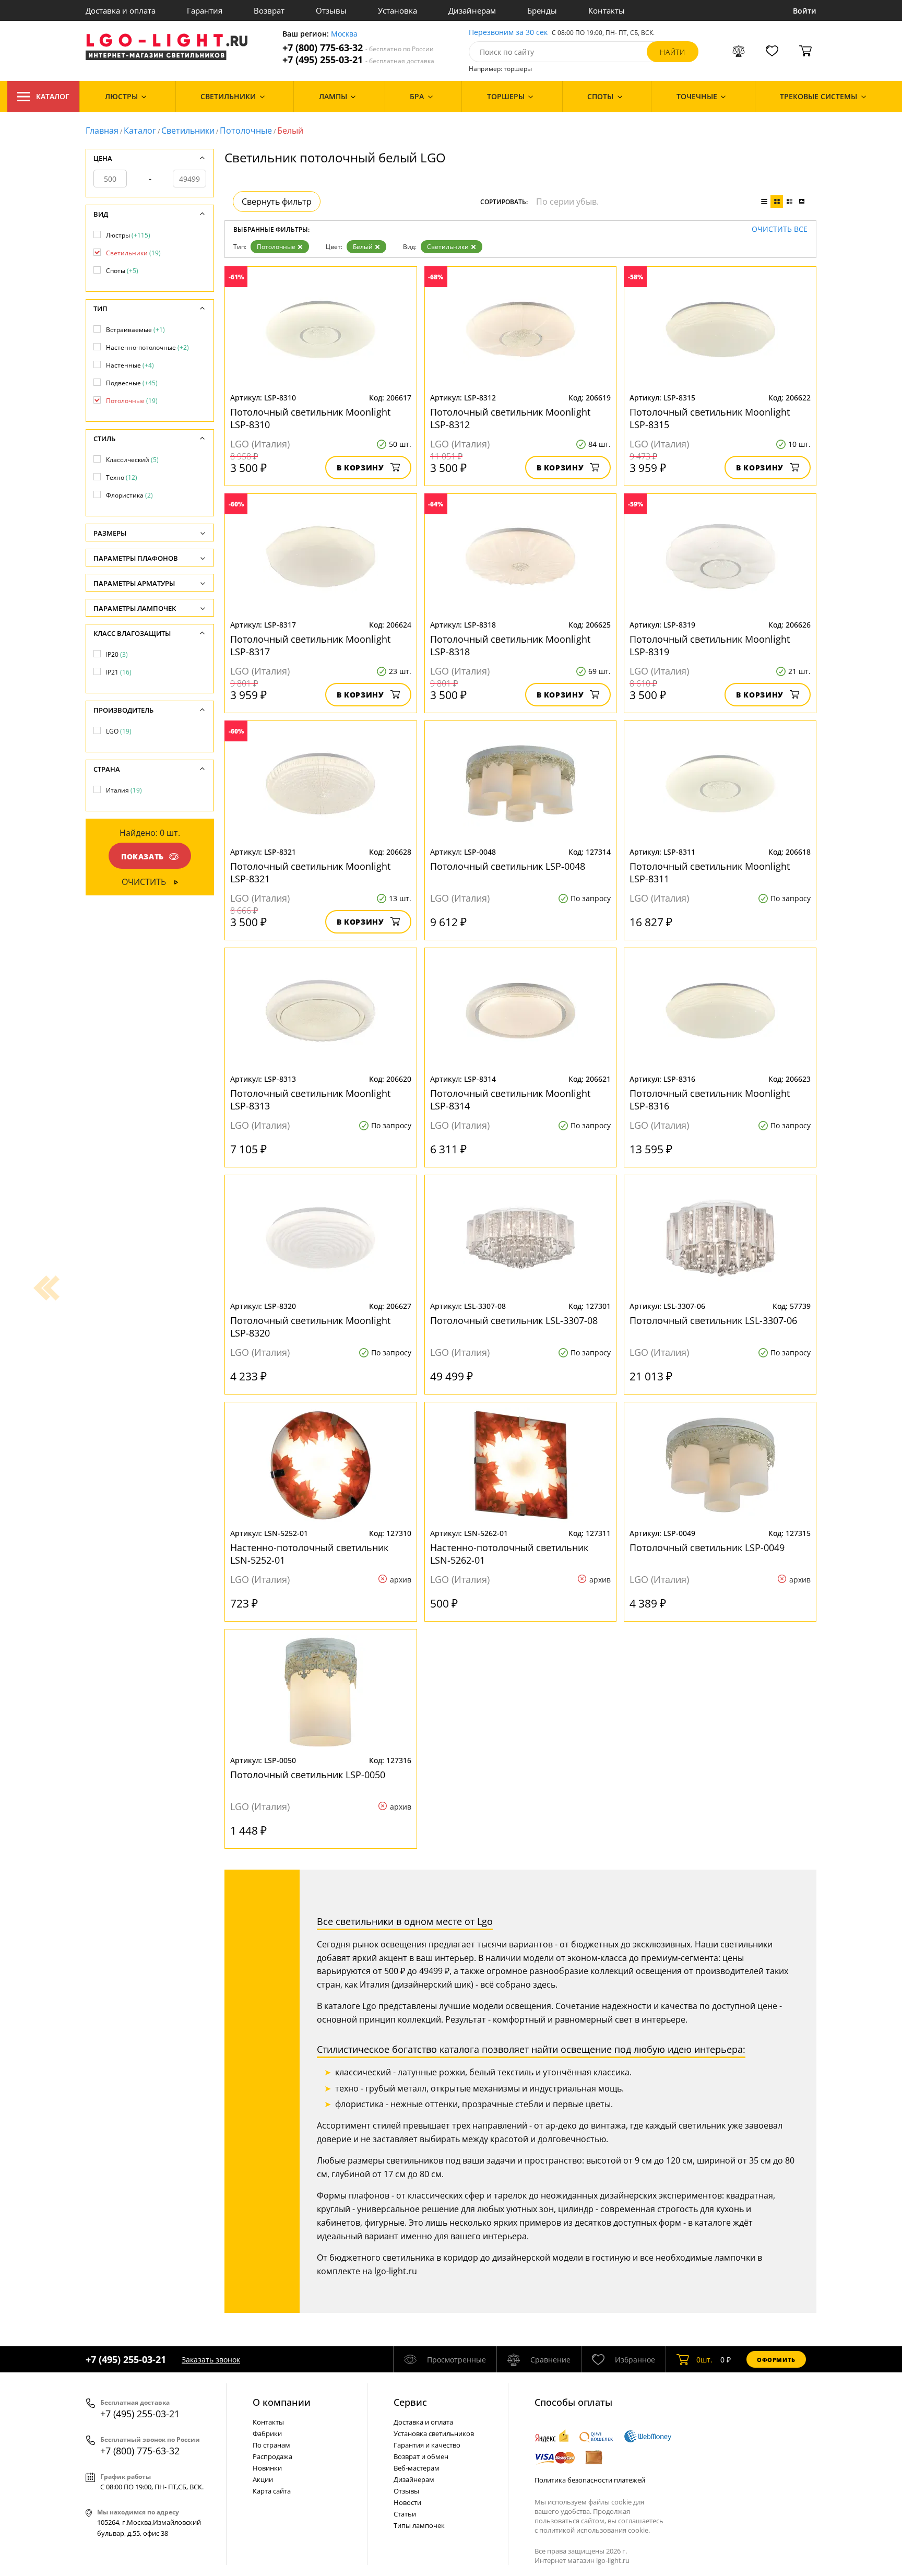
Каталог (53, 96)
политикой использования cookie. (595, 2530)
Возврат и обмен (421, 2456)
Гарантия (205, 10)
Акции (263, 2479)
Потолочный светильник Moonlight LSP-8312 (510, 418)
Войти (805, 11)
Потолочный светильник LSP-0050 (308, 1775)
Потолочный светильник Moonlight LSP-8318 (510, 645)
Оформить (776, 2360)
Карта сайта (272, 2491)
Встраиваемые (135, 330)
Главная (102, 131)
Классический (132, 460)
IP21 (119, 672)
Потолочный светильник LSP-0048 (508, 866)
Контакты (607, 10)
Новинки (267, 2468)
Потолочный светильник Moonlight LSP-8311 (710, 872)
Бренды (542, 10)
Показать (143, 856)
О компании (282, 2402)
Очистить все (780, 229)
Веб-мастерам (417, 2468)
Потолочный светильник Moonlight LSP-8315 (710, 418)
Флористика (129, 495)
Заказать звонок (211, 2360)
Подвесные (132, 383)
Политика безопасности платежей (590, 2480)
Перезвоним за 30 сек (508, 33)
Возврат (269, 10)
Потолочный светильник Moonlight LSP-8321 (310, 872)
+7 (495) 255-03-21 (358, 60)
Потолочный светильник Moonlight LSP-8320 (310, 1327)
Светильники (188, 131)
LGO (119, 731)
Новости (407, 2502)
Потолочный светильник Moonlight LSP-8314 (510, 1100)
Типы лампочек (419, 2525)
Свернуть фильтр (277, 202)
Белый (363, 247)
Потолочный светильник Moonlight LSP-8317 (310, 645)
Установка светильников (434, 2433)
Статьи (405, 2514)
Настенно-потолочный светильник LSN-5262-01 (509, 1554)
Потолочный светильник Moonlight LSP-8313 (310, 1100)
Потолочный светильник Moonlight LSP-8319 (710, 645)
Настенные (130, 365)
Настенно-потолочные (147, 347)
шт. (704, 2360)
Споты (122, 271)
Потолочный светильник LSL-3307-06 (713, 1320)
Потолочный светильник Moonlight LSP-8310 (310, 418)
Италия (124, 790)
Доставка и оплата (121, 10)
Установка (397, 10)
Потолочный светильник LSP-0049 (707, 1547)
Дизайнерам (472, 10)
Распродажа (272, 2456)
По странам (271, 2445)
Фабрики (267, 2433)
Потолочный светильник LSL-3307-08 (514, 1320)
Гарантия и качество (427, 2445)
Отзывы (331, 10)
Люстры (128, 235)
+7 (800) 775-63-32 (358, 48)
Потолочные (246, 131)
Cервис (410, 2402)
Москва (344, 34)
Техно (122, 477)
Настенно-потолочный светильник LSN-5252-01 (309, 1554)
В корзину (360, 468)
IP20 (117, 654)
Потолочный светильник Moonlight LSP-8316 (710, 1100)
